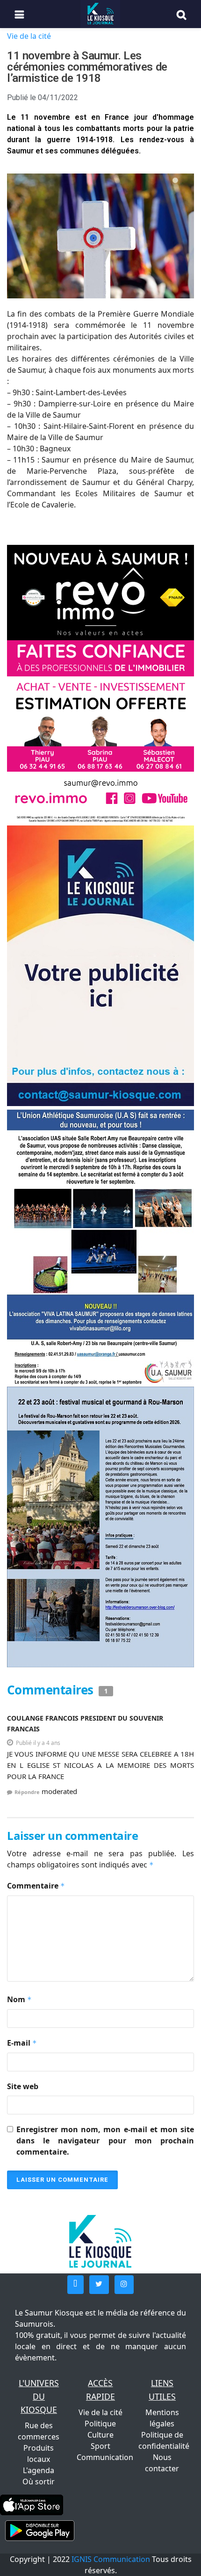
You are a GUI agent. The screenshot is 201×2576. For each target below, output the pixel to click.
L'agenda (39, 2470)
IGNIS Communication (111, 2559)
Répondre (27, 1792)
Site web (23, 2086)
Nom (19, 1999)
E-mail (22, 2043)
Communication (105, 2457)
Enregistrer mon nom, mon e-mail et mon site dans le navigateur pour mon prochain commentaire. (105, 2141)
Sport (100, 2446)
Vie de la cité (29, 36)
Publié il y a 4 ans (38, 1743)
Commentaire (36, 1886)
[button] (75, 2285)
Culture (100, 2435)
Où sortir (39, 2482)
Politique (100, 2424)
